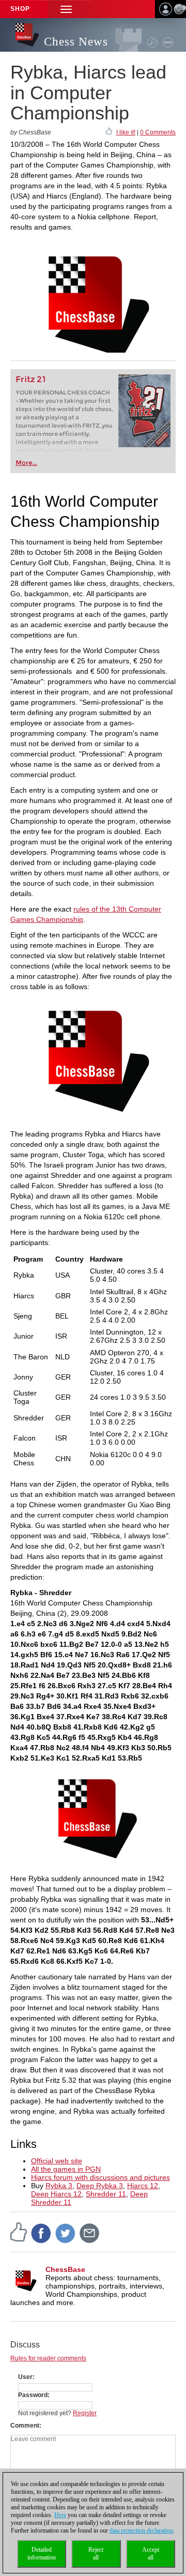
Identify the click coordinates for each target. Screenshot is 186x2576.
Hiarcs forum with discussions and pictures (100, 2177)
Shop (20, 9)
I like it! (126, 132)
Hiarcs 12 (143, 2186)
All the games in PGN (66, 2169)
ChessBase (65, 2269)
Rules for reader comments (48, 2358)
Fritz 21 (31, 379)
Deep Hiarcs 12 (56, 2194)
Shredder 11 (106, 2194)
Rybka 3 (59, 2186)
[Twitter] (66, 2233)
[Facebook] (41, 2233)
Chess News (76, 42)
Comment (25, 2426)
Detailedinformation (42, 2554)
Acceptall (151, 2554)
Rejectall (96, 2554)
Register (85, 2413)
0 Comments (158, 132)
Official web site (57, 2161)
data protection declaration (141, 2530)
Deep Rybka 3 (100, 2186)
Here (60, 2515)
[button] (66, 9)
